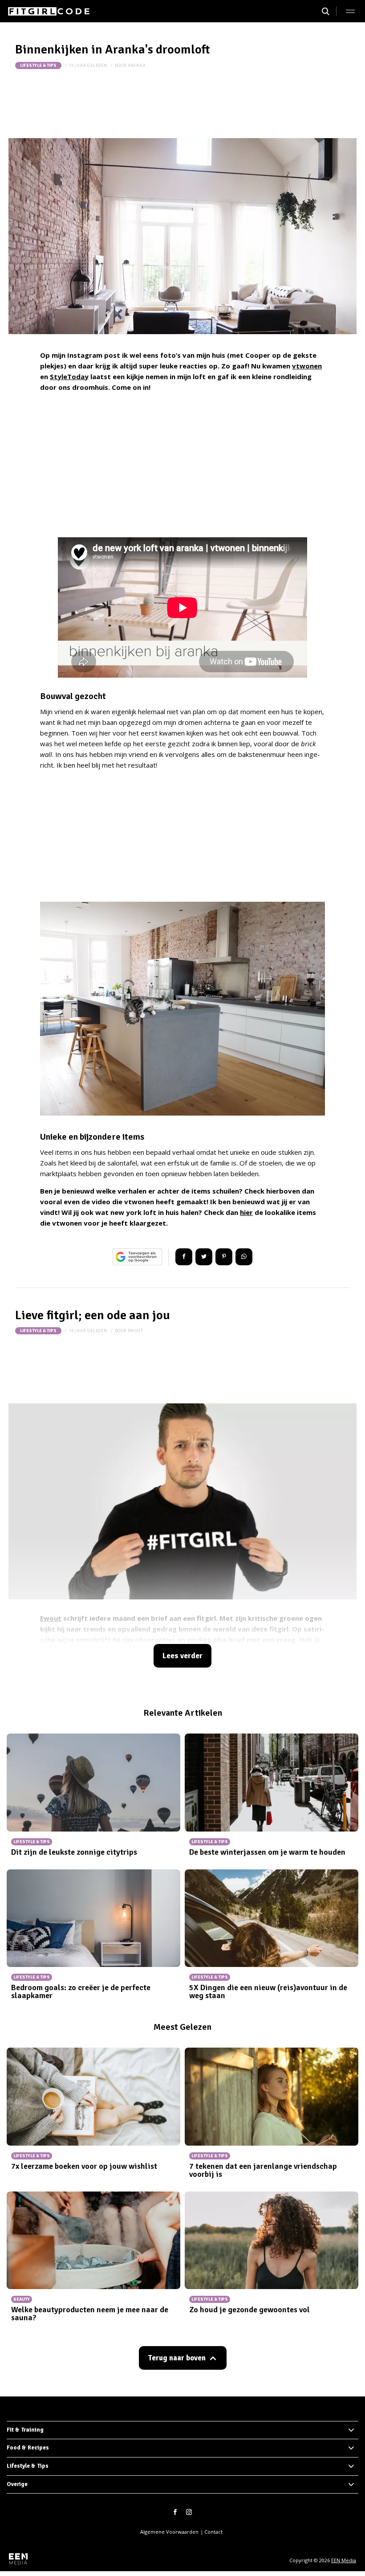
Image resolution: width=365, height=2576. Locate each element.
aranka (137, 65)
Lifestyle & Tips (38, 65)
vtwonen (307, 366)
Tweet (204, 1257)
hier (246, 1212)
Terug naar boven (177, 2358)
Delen (184, 1257)
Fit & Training (25, 2430)
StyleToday (69, 376)
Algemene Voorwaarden (169, 2532)
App (244, 1257)
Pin (224, 1257)
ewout (136, 1331)
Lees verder (182, 1656)
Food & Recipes (28, 2448)
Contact (213, 2532)
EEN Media (344, 2560)
